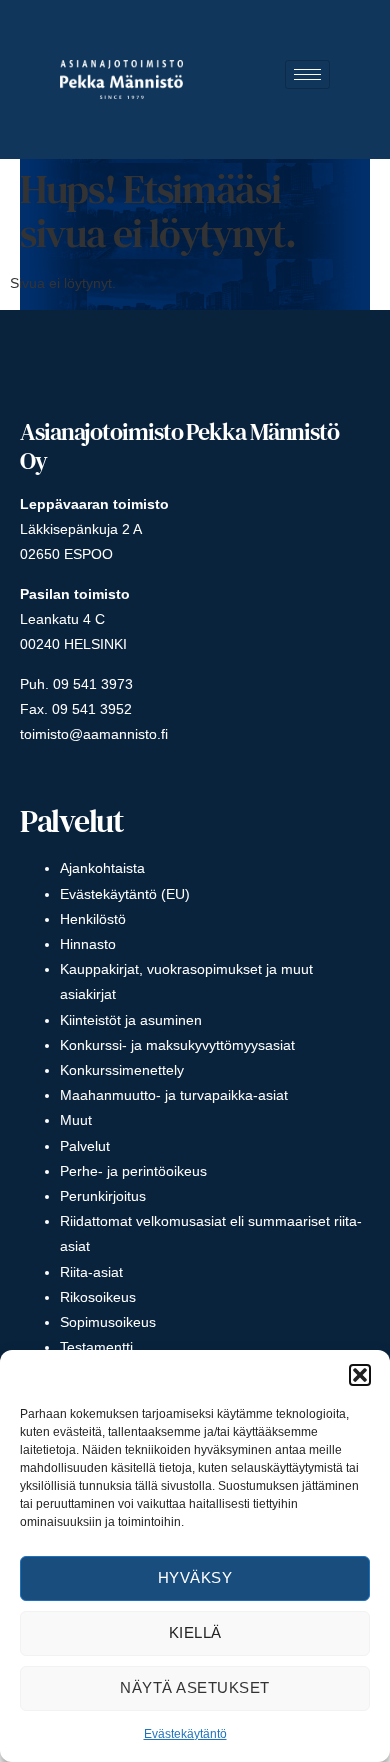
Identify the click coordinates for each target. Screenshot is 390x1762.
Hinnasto (88, 944)
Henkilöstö (93, 919)
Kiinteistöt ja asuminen (131, 1020)
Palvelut (85, 1146)
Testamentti (96, 1347)
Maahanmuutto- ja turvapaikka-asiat (174, 1095)
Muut (76, 1120)
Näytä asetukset (195, 1687)
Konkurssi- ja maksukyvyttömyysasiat (177, 1045)
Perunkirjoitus (103, 1196)
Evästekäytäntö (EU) (125, 894)
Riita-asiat (91, 1272)
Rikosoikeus (98, 1297)
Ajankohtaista (102, 868)
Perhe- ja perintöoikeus (133, 1171)
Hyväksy (195, 1577)
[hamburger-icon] (307, 74)
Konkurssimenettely (122, 1070)
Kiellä (195, 1632)
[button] (360, 1375)
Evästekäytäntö (185, 1734)
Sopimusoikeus (108, 1322)
